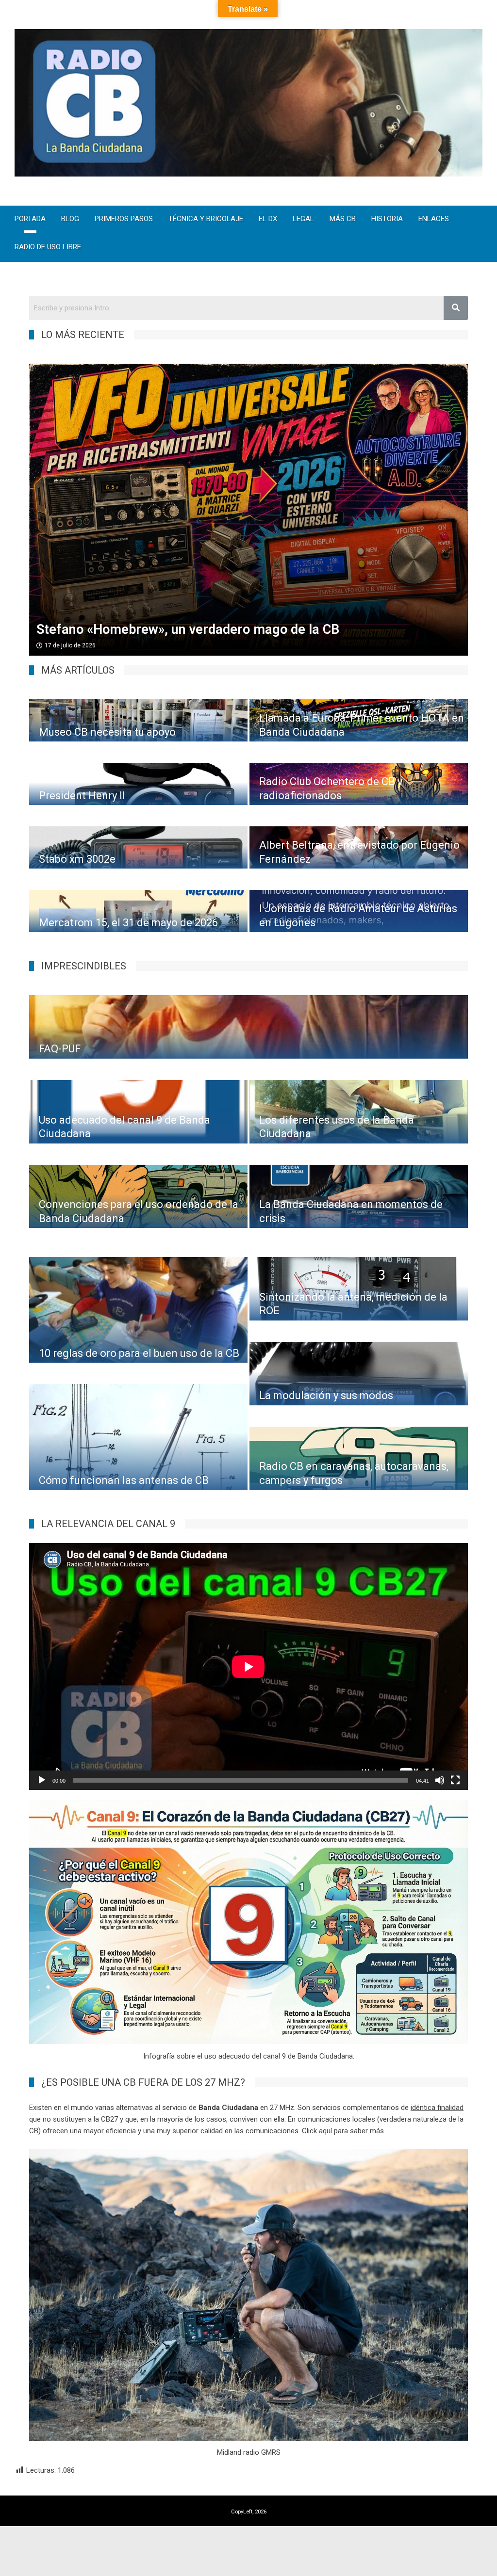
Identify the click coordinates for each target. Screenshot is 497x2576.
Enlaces (434, 219)
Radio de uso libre (48, 248)
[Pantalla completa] (455, 1780)
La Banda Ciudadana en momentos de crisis (351, 1211)
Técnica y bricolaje (206, 219)
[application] (248, 1666)
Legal (303, 219)
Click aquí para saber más (343, 2131)
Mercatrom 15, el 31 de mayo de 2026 (128, 923)
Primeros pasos (124, 219)
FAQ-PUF (60, 1049)
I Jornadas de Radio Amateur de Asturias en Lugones (358, 916)
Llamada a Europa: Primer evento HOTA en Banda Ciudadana (362, 725)
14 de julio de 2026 (70, 645)
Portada (30, 219)
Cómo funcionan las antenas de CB (124, 1480)
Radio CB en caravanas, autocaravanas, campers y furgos (354, 1473)
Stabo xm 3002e (77, 859)
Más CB (343, 219)
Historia (387, 219)
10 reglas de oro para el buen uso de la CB (139, 1353)
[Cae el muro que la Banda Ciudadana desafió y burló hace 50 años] (248, 510)
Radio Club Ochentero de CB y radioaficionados (331, 789)
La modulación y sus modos (326, 1395)
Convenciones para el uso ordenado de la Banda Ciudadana (139, 1211)
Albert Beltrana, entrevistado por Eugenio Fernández (359, 852)
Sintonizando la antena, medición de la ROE (353, 1304)
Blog (70, 219)
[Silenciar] (440, 1780)
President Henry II (82, 796)
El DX (268, 219)
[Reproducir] (42, 1780)
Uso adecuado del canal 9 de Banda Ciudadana (124, 1127)
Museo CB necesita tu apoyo (107, 732)
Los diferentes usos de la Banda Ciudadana (337, 1127)
